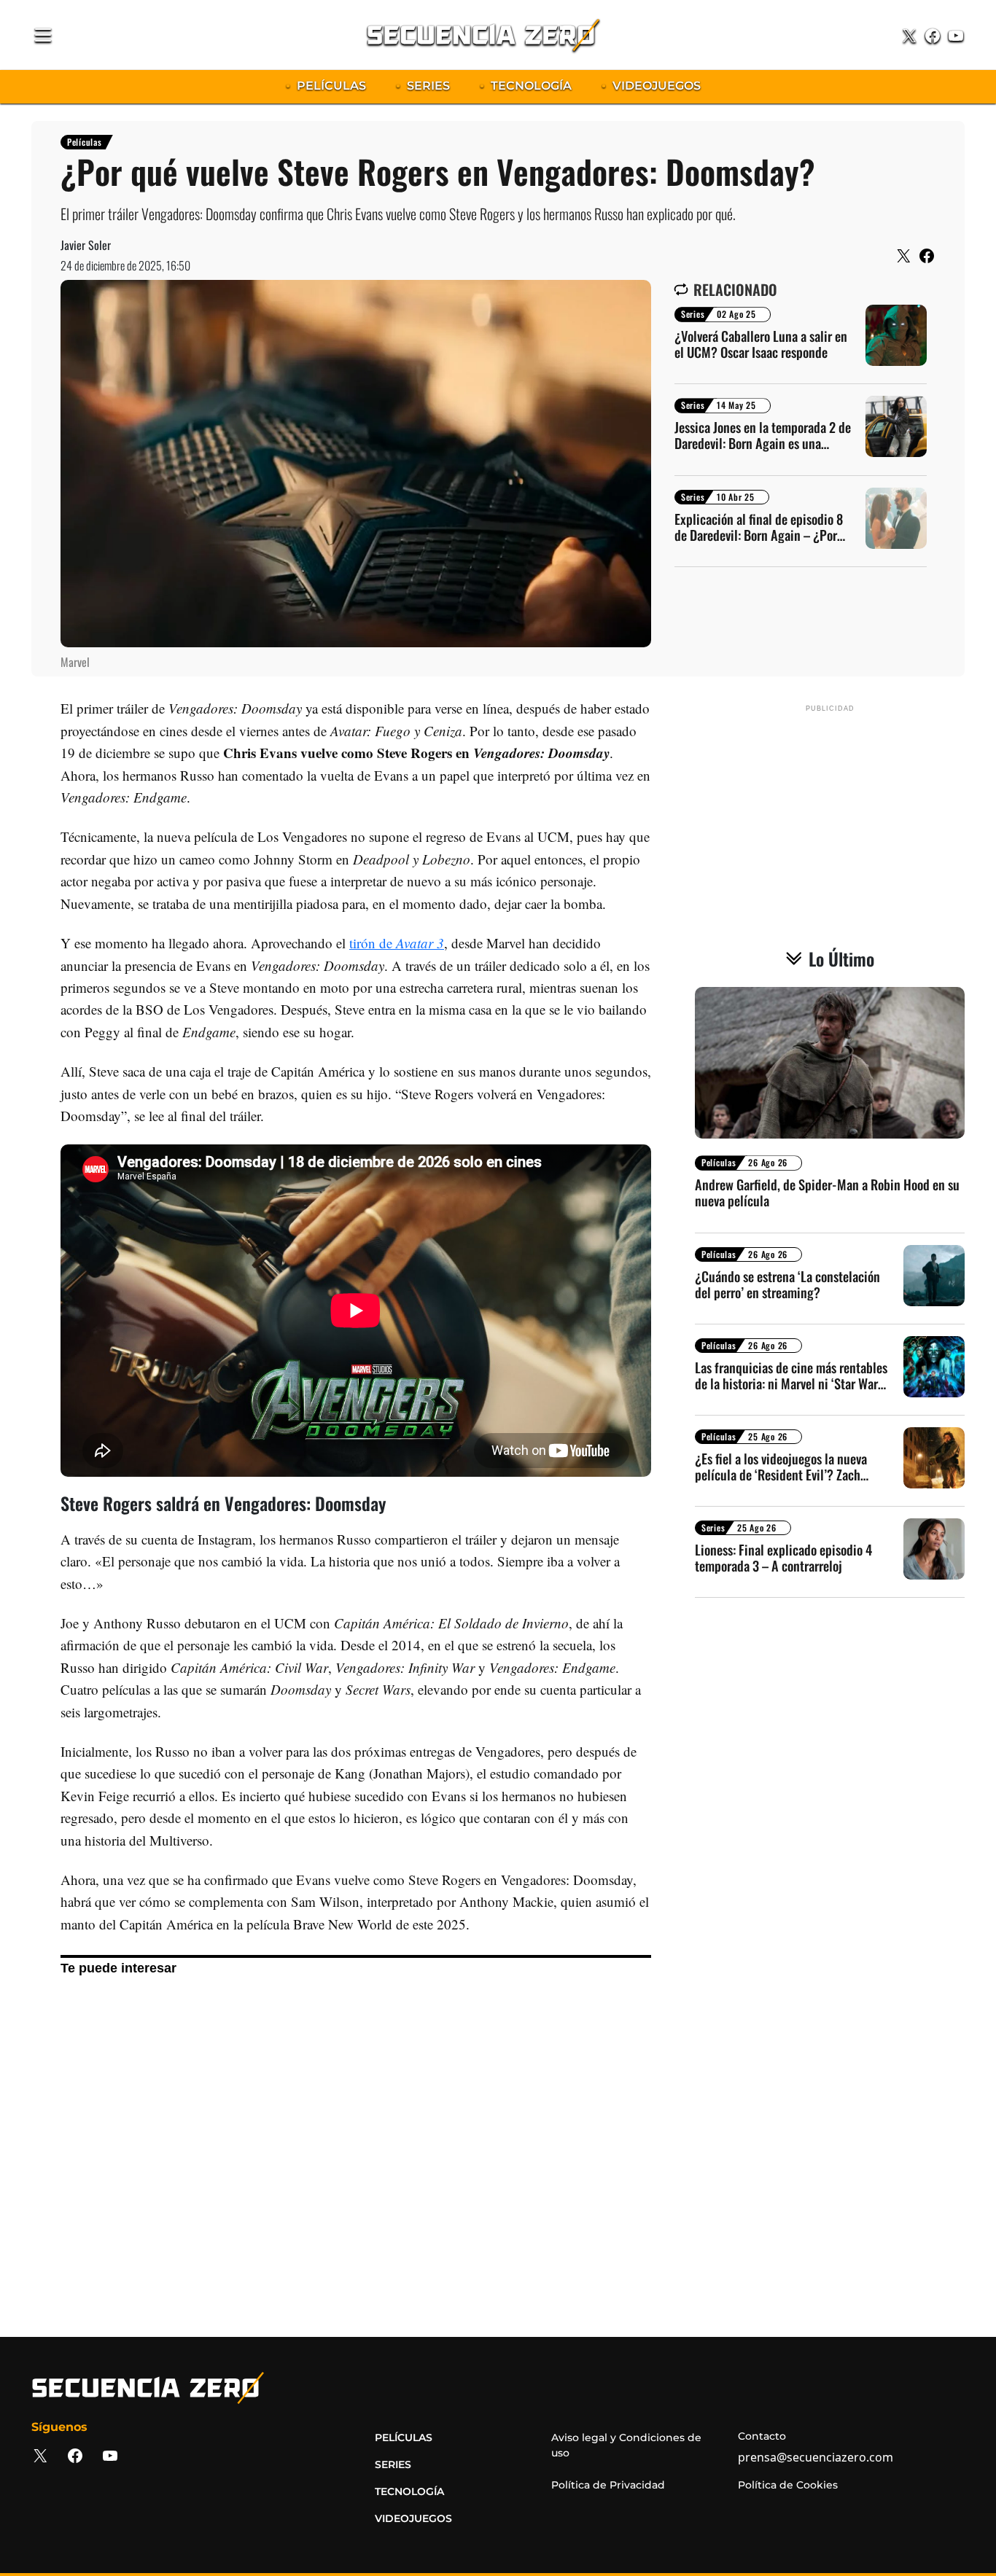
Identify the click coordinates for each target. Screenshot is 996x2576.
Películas (84, 142)
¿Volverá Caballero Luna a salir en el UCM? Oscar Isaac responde (761, 344)
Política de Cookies (788, 2485)
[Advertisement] (356, 2154)
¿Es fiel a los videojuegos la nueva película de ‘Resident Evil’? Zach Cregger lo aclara (781, 1467)
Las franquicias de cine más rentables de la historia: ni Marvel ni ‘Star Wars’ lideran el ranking (791, 1375)
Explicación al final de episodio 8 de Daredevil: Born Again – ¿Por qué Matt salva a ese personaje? (759, 527)
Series (693, 314)
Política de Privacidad (608, 2485)
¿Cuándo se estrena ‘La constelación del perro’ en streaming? (787, 1284)
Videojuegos (413, 2518)
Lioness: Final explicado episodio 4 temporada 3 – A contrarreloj (783, 1558)
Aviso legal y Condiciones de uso (626, 2445)
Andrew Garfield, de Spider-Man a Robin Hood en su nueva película (827, 1193)
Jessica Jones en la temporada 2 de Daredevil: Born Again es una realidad (763, 435)
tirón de (397, 943)
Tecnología (409, 2491)
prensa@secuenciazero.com (816, 2457)
